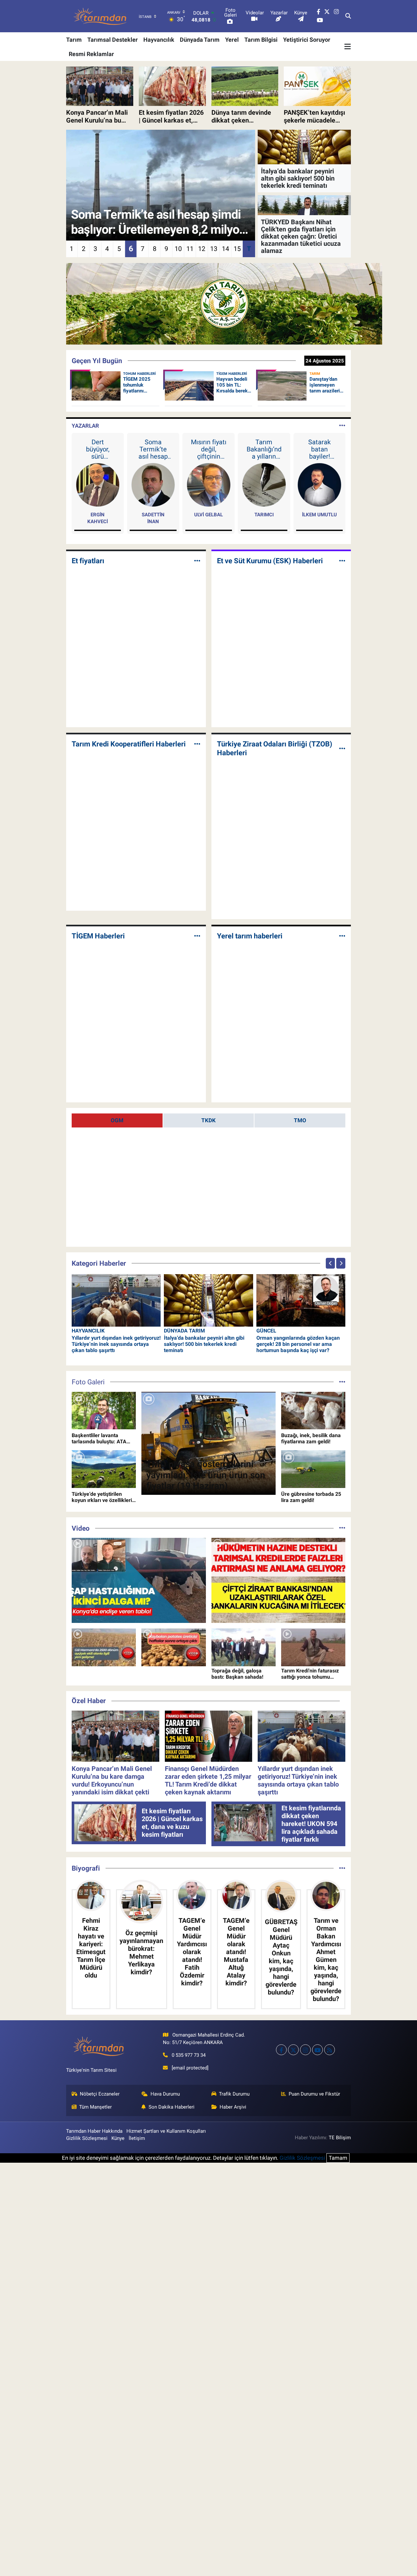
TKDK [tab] (208, 1120)
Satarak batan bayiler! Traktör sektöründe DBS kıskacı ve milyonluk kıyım (319, 449)
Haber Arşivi (233, 2107)
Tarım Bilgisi (261, 40)
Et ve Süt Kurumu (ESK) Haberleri (270, 561)
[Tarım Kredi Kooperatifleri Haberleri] (197, 744)
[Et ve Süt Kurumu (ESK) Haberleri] (342, 561)
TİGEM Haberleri (98, 936)
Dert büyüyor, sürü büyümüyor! (98, 449)
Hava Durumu (165, 2094)
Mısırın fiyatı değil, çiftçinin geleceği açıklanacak (209, 449)
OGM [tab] (117, 1120)
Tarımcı (264, 515)
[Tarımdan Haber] (100, 16)
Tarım (74, 40)
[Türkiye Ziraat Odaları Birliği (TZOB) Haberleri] (342, 748)
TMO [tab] (300, 1120)
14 (225, 249)
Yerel (232, 40)
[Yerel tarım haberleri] (342, 936)
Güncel (266, 1331)
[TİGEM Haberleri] (197, 936)
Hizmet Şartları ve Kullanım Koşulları (166, 2131)
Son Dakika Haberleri (172, 2107)
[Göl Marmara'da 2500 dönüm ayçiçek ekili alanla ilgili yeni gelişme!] (104, 1647)
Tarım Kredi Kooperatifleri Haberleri (129, 744)
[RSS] (330, 2050)
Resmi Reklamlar (91, 54)
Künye (118, 2138)
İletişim (137, 2138)
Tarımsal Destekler (113, 40)
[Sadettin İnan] (153, 484)
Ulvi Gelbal (208, 515)
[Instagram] (305, 2050)
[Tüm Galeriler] (342, 1382)
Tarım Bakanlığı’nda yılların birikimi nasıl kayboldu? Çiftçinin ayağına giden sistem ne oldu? (264, 449)
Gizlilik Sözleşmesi (87, 2138)
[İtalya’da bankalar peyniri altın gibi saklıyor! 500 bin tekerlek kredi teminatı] (208, 1300)
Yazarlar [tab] (85, 426)
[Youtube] (317, 2050)
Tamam (338, 2158)
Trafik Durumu (234, 2094)
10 (178, 249)
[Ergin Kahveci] (98, 484)
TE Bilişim (340, 2138)
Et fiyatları (88, 561)
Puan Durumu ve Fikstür (314, 2094)
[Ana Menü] (348, 47)
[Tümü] (342, 1868)
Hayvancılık (159, 40)
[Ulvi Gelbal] (209, 484)
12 (202, 249)
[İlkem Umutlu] (319, 484)
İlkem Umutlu (319, 515)
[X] (293, 2050)
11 (190, 249)
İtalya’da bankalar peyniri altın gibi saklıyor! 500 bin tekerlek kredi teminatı (204, 1344)
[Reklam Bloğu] (224, 303)
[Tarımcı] (264, 484)
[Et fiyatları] (197, 561)
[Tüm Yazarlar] (342, 426)
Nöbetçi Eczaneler (100, 2094)
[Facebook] (281, 2050)
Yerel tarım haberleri (250, 936)
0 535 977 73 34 (189, 2055)
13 (214, 249)
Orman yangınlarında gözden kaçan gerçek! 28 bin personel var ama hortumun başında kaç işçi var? (298, 1344)
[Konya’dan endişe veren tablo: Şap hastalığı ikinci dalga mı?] (139, 1580)
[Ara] (348, 16)
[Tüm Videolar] (342, 1528)
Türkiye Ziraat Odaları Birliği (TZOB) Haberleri (275, 748)
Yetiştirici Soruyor (307, 40)
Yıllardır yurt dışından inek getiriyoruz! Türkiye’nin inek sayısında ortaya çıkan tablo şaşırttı (116, 1344)
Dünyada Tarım (200, 40)
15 (237, 249)
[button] (330, 1263)
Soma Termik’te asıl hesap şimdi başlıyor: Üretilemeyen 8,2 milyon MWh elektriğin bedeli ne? (153, 449)
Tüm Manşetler (95, 2107)
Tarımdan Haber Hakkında (94, 2131)
